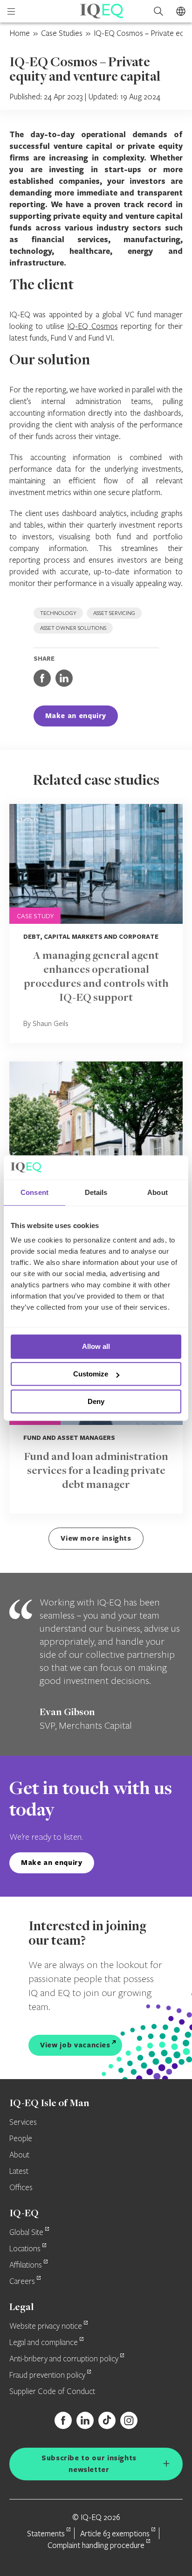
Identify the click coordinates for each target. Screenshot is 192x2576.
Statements (46, 2533)
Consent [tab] (34, 1192)
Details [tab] (96, 1192)
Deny (96, 1401)
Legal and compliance (44, 2343)
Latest (19, 2171)
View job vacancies (75, 2045)
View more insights (96, 1538)
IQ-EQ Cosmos (92, 326)
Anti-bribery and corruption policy (64, 2359)
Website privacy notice (46, 2326)
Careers (22, 2282)
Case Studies (62, 33)
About (19, 2155)
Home (20, 33)
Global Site (26, 2233)
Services (23, 2122)
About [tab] (158, 1192)
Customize (91, 1374)
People (21, 2139)
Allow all (96, 1347)
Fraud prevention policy (47, 2375)
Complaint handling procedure (96, 2545)
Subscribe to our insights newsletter (89, 2464)
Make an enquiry (76, 716)
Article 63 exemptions (115, 2533)
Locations (25, 2249)
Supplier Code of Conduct (52, 2392)
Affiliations (26, 2265)
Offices (21, 2188)
